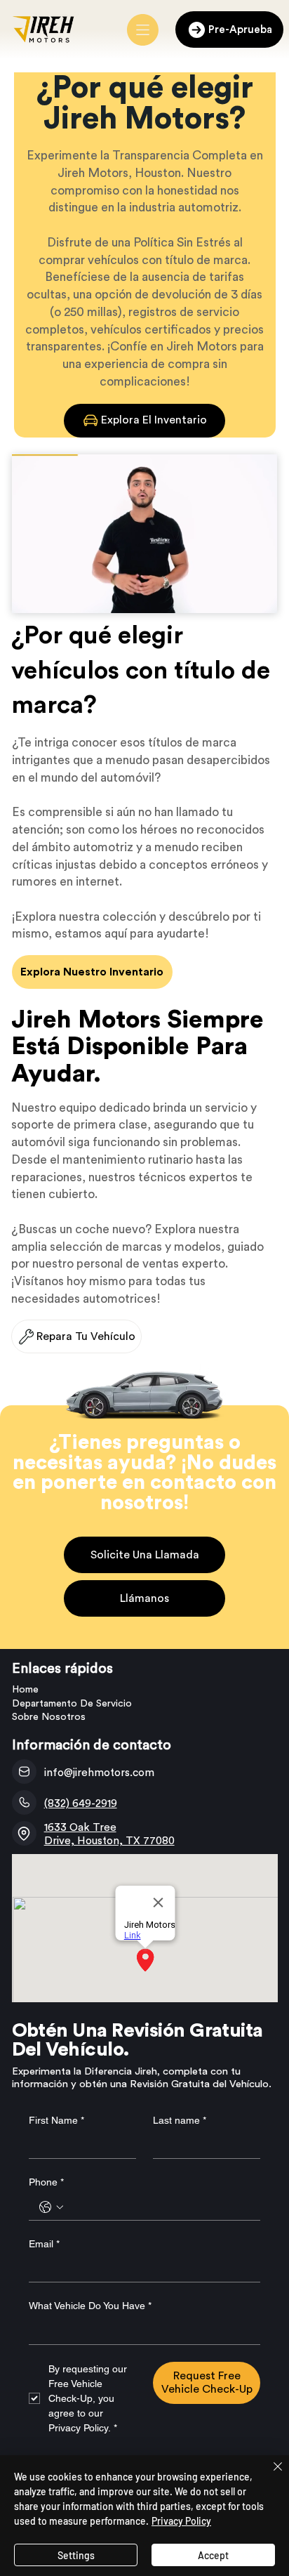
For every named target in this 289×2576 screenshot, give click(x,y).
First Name (56, 2120)
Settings (76, 2555)
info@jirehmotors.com (99, 1773)
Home (25, 1690)
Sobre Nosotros (49, 1717)
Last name (180, 2120)
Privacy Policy (181, 2521)
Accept (213, 2555)
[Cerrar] (269, 2475)
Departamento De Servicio (72, 1704)
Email (44, 2244)
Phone (46, 2182)
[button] (253, 596)
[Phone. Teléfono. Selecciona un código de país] (51, 2207)
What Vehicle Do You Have (90, 2306)
